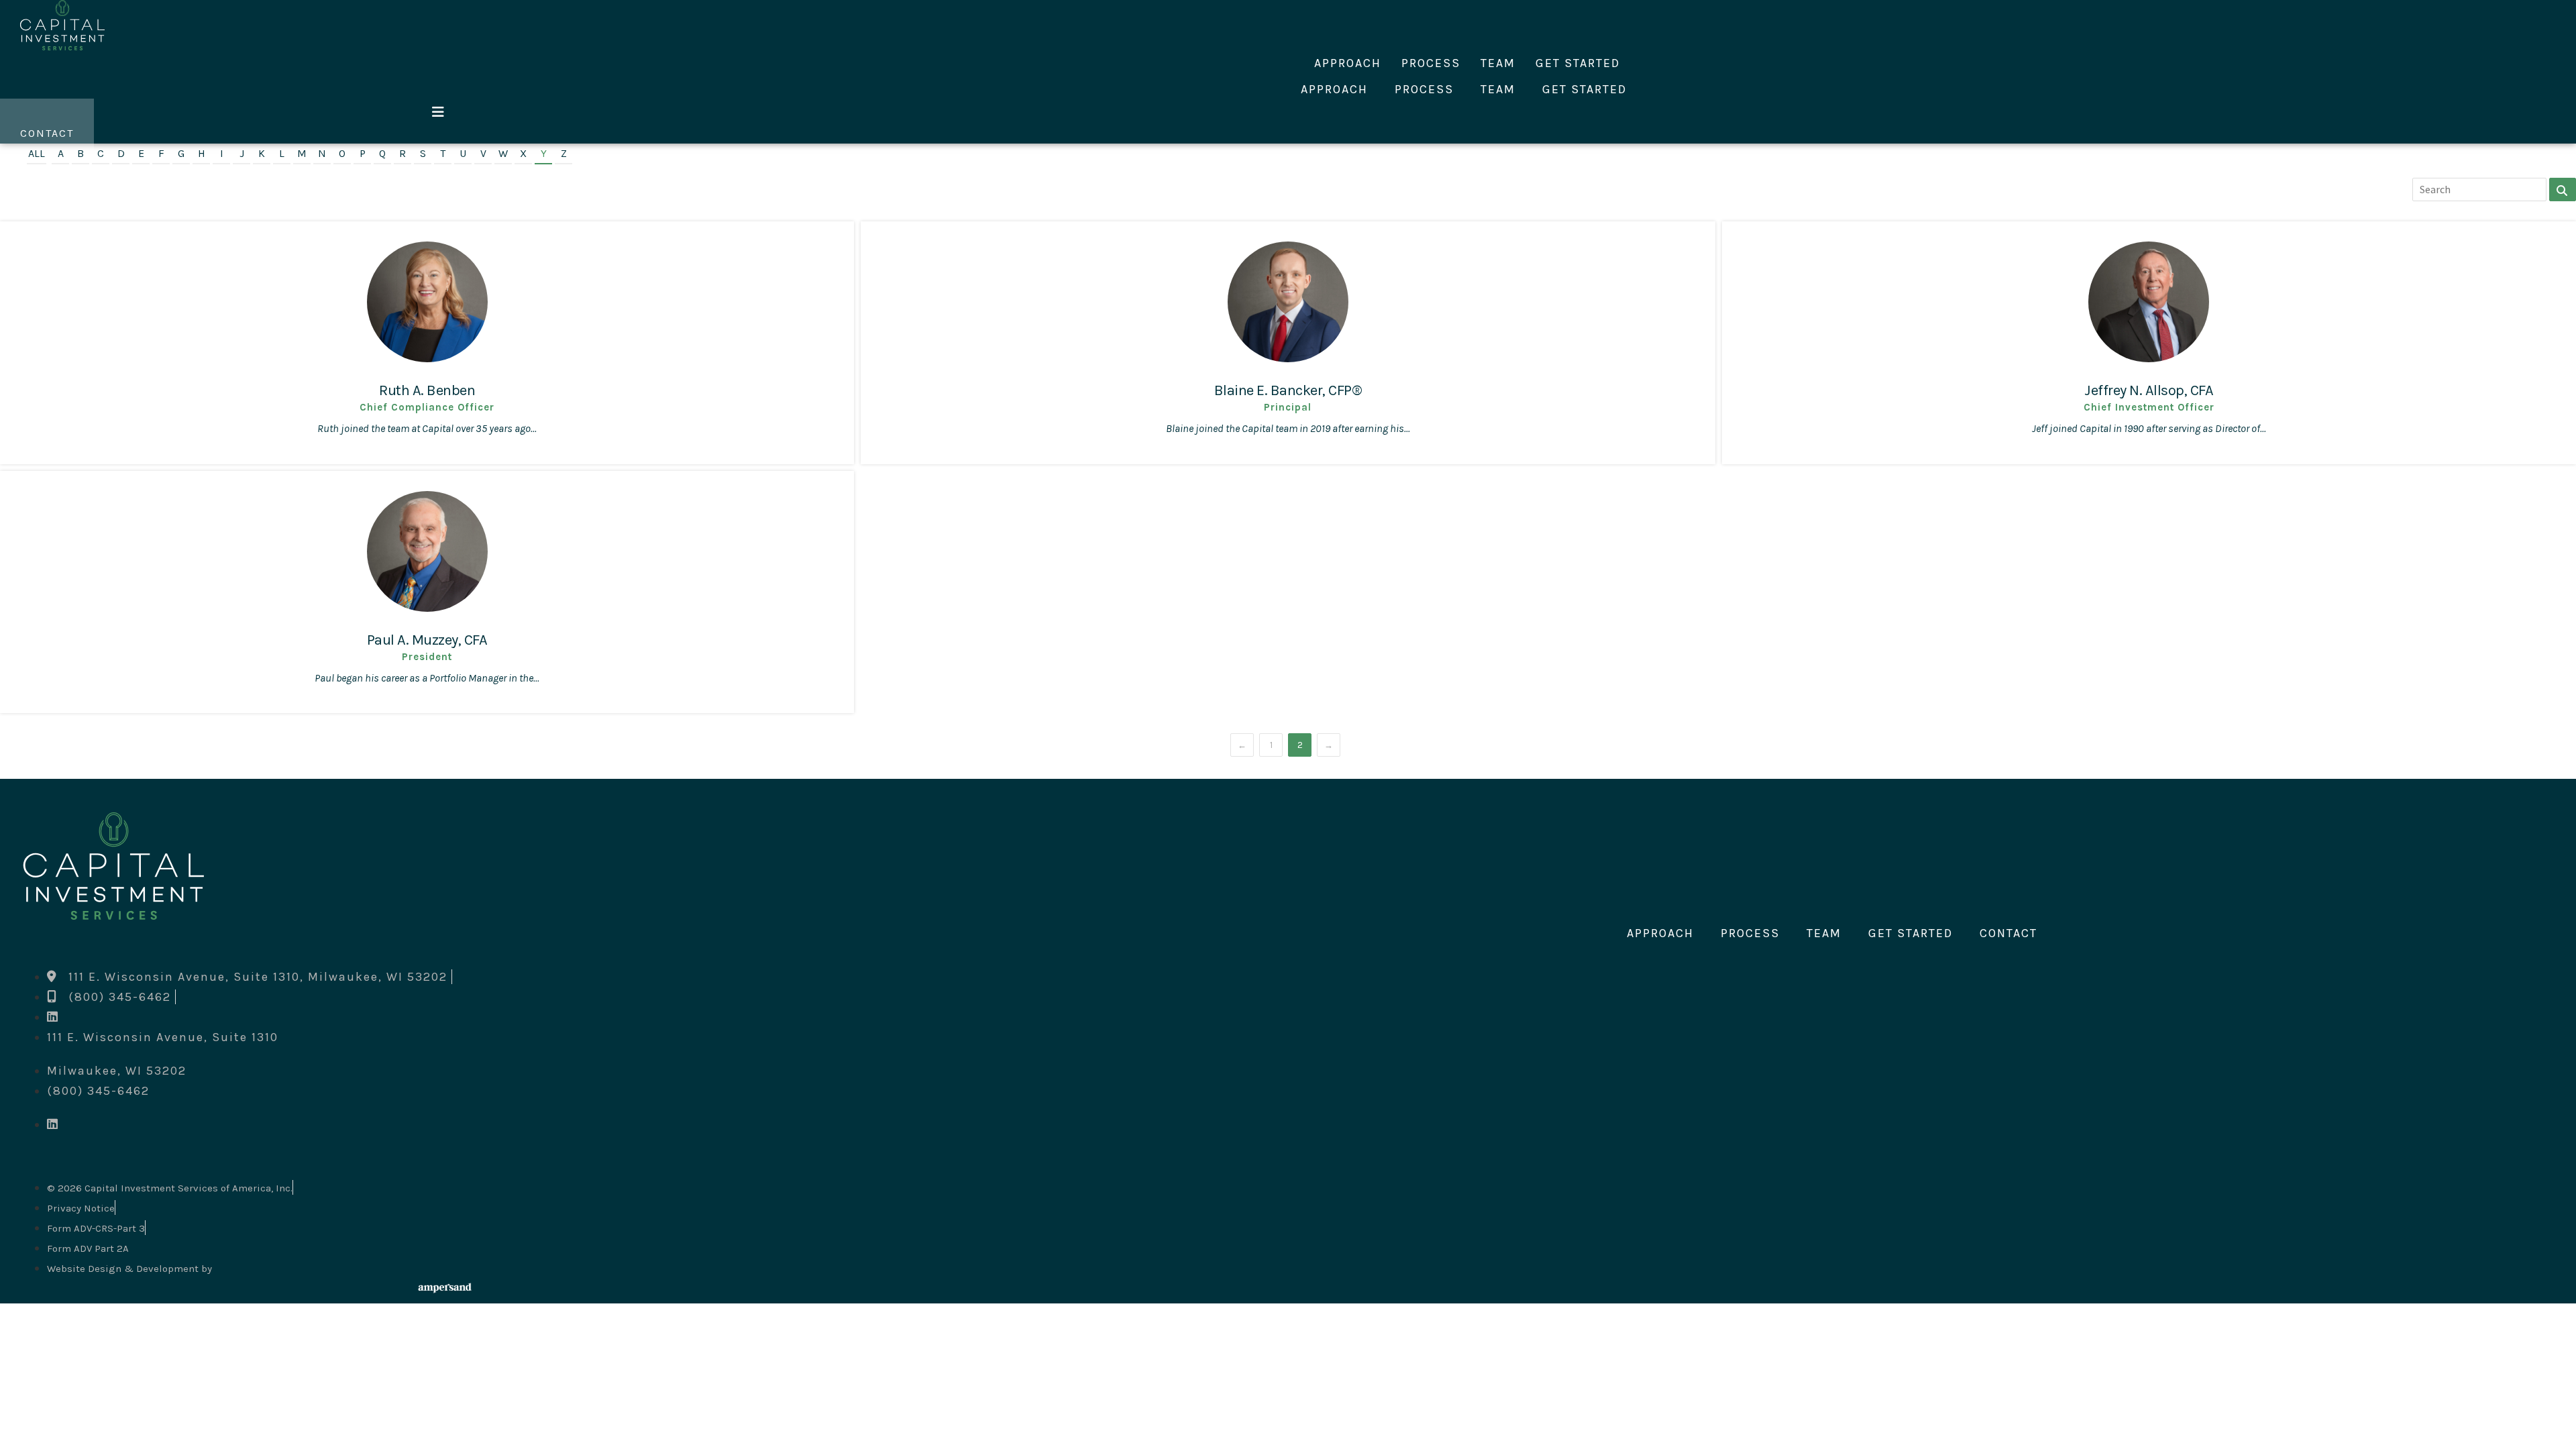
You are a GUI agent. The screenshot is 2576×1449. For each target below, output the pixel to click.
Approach (1348, 63)
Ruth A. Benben (427, 390)
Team (1498, 63)
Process (1431, 63)
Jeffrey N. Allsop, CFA (2149, 390)
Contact (2008, 933)
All (37, 153)
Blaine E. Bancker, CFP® (1288, 390)
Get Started (1578, 63)
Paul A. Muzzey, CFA (427, 640)
